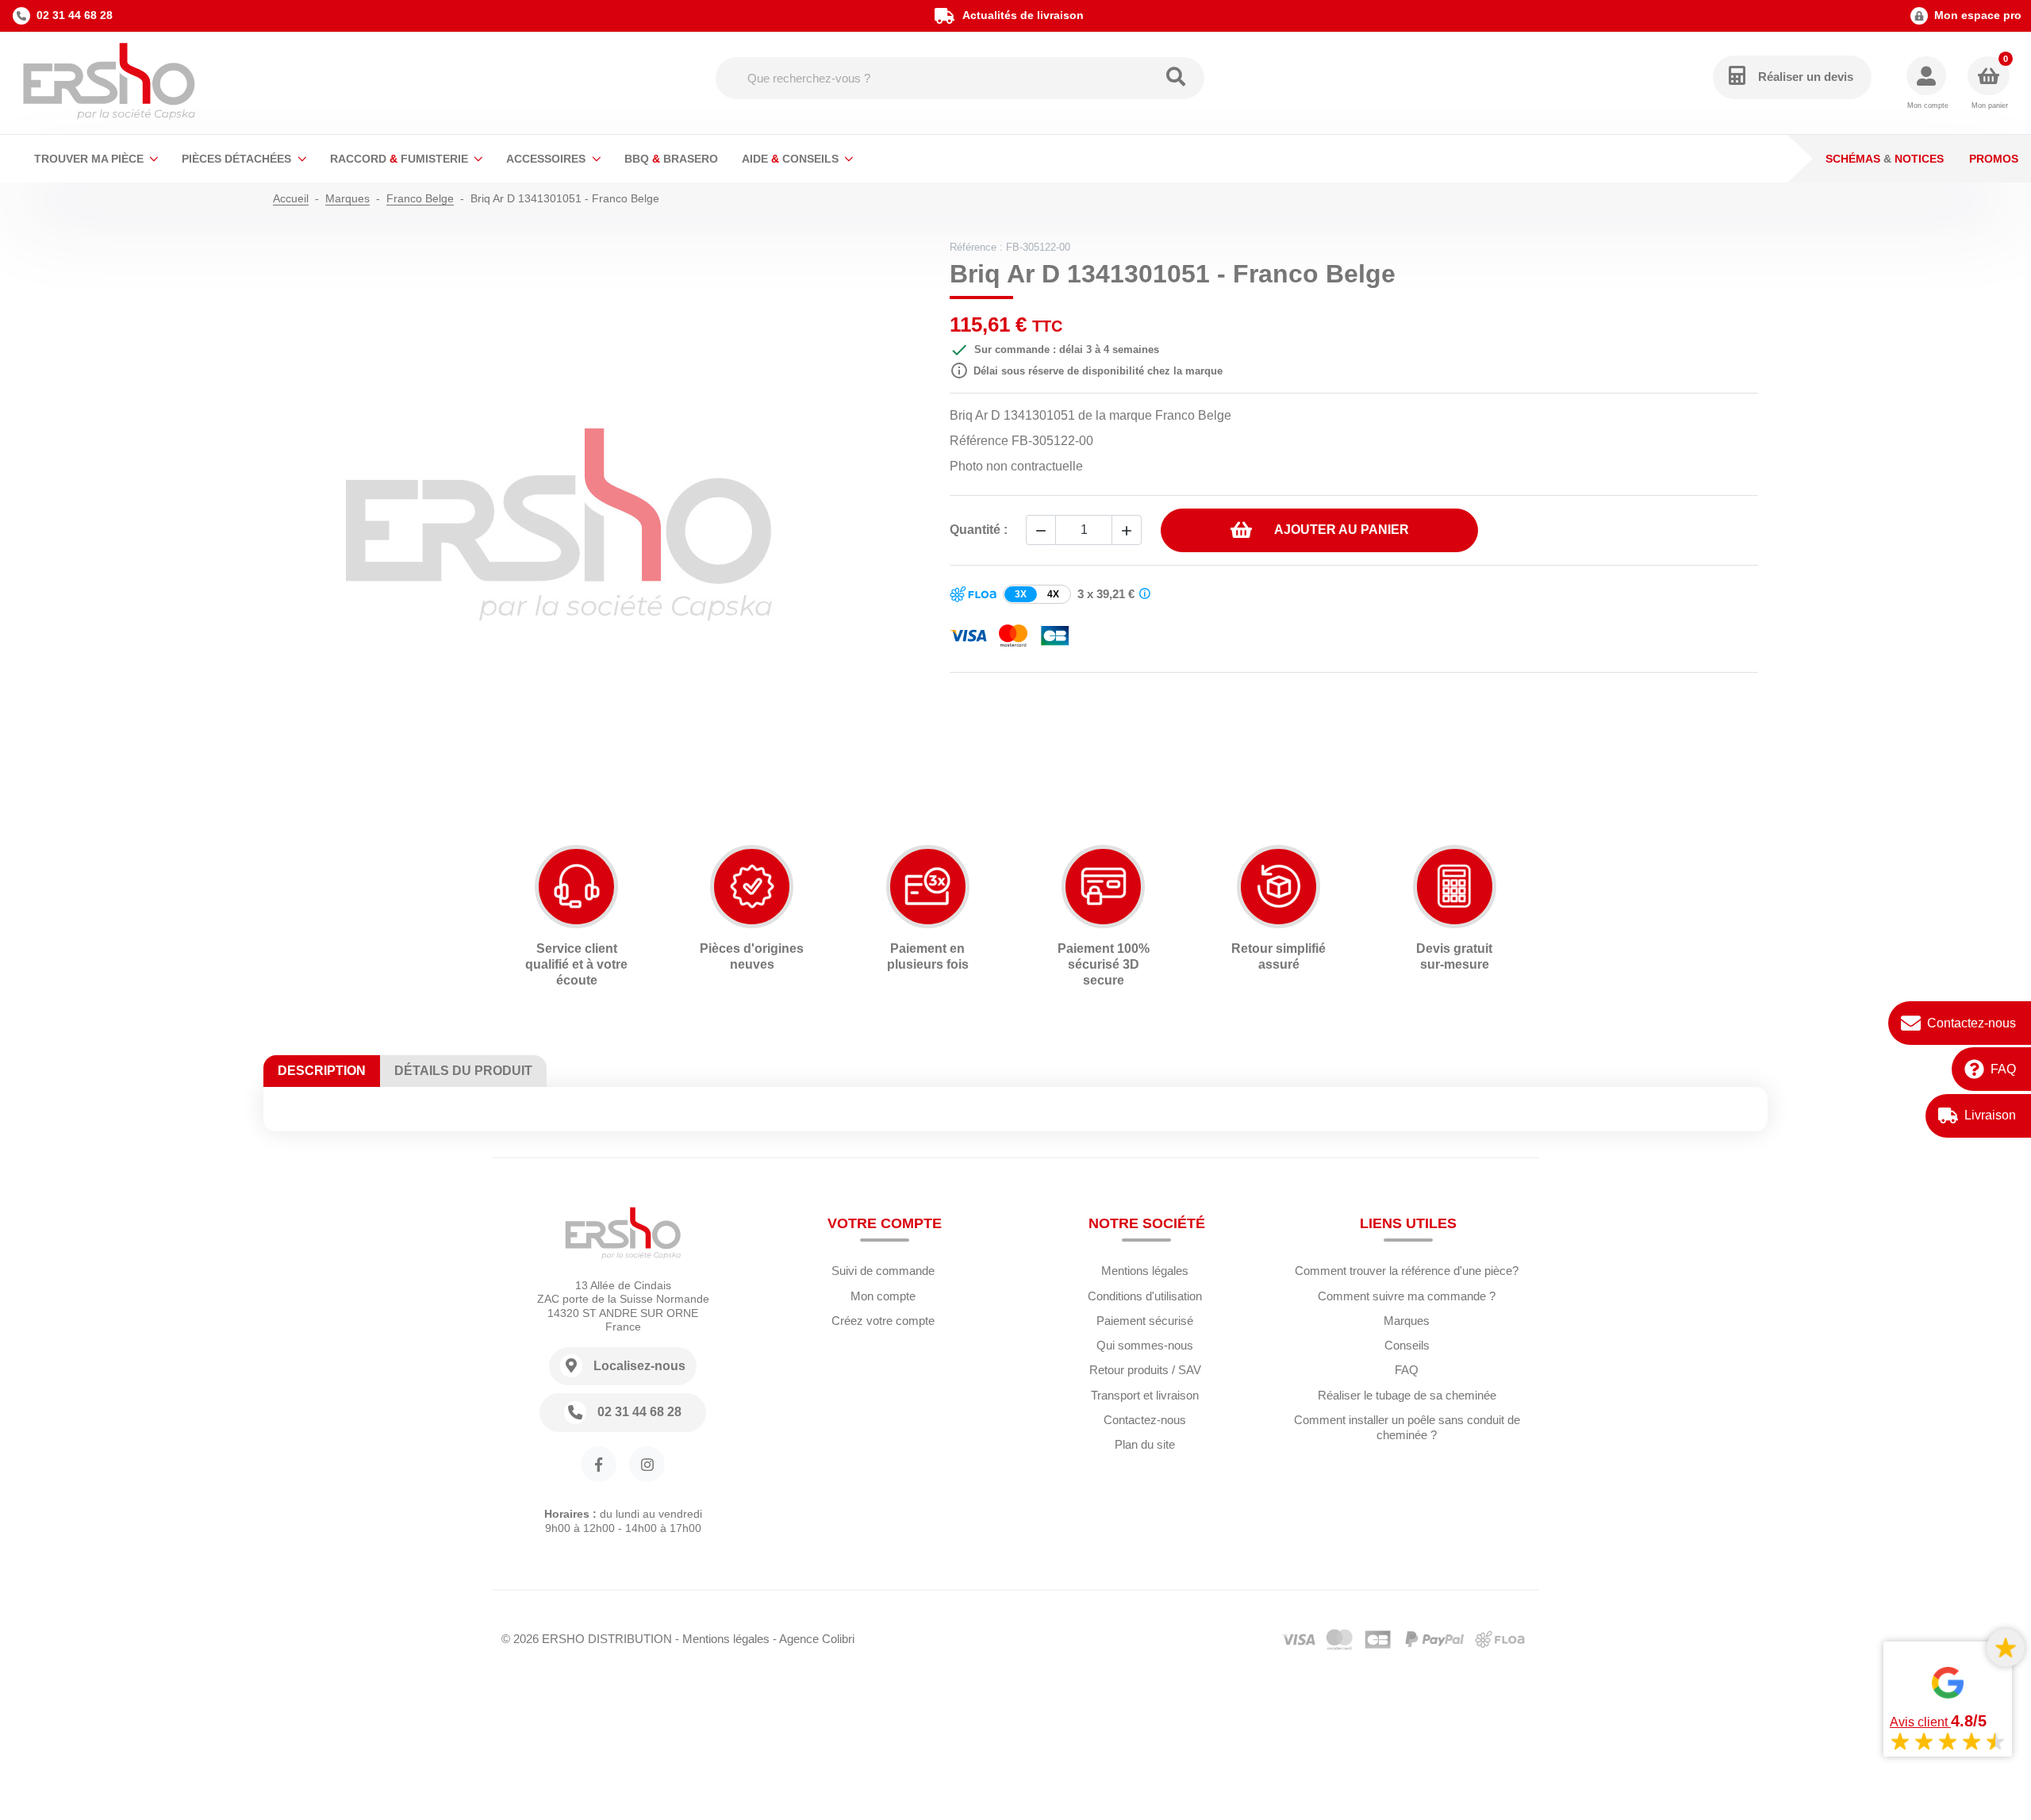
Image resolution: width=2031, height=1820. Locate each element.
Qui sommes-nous (1145, 1345)
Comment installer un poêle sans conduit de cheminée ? (1407, 1427)
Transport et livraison (1145, 1395)
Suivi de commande (883, 1271)
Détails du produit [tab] (463, 1071)
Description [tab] (322, 1071)
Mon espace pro (1978, 15)
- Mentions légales (722, 1639)
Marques (1407, 1321)
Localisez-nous (639, 1366)
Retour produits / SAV (1145, 1370)
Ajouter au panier (1342, 530)
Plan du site (1145, 1444)
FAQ (2003, 1068)
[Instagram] (647, 1464)
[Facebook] (599, 1464)
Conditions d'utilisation (1145, 1296)
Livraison (1990, 1115)
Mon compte (883, 1296)
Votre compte (885, 1223)
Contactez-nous (1971, 1022)
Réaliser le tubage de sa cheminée (1407, 1395)
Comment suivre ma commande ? (1407, 1296)
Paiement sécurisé (1145, 1321)
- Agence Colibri (814, 1639)
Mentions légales (1145, 1271)
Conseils (1407, 1345)
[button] (1927, 84)
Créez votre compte (883, 1321)
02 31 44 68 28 (75, 15)
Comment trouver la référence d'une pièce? (1407, 1271)
